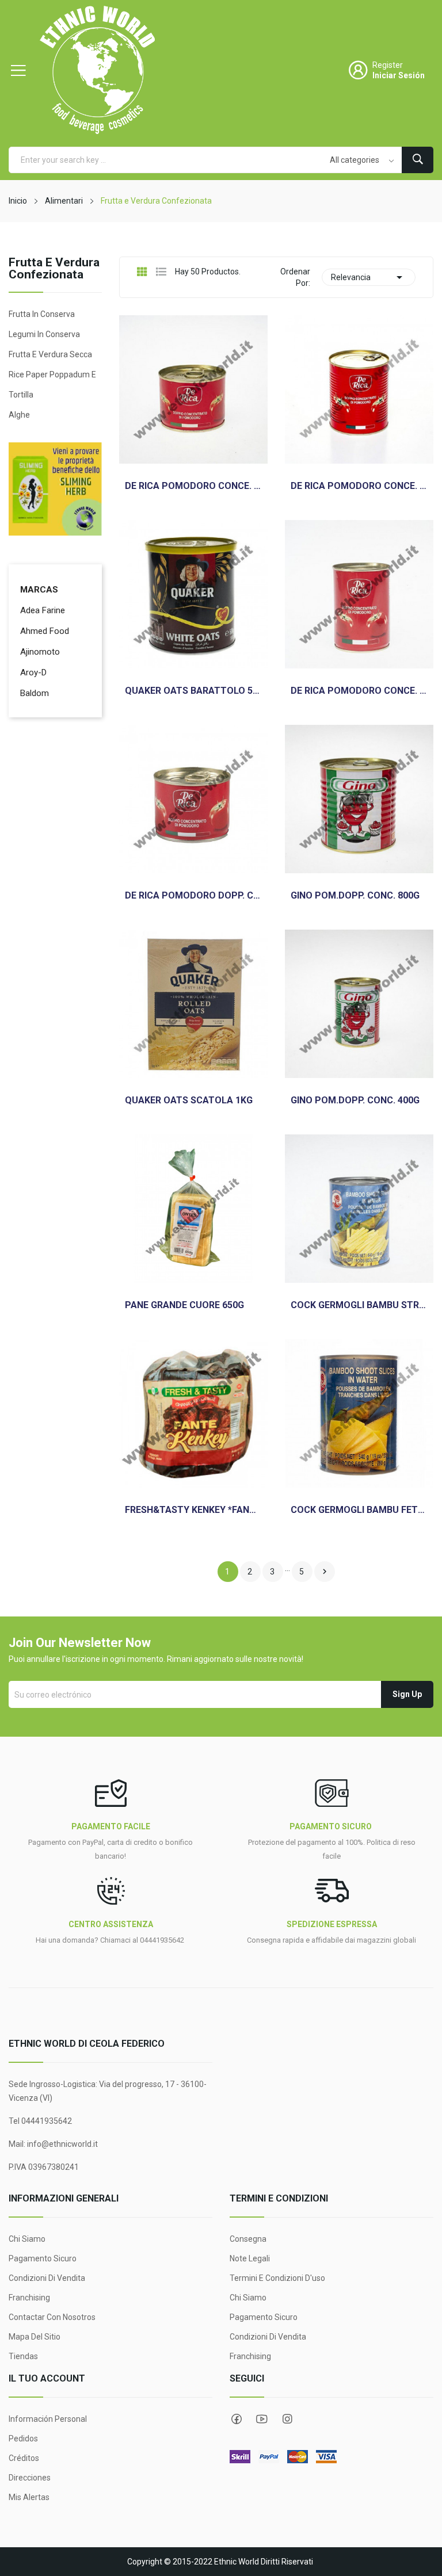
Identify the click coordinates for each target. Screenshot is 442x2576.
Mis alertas (29, 2497)
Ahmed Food (45, 631)
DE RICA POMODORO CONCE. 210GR (193, 486)
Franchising (29, 2298)
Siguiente (325, 1572)
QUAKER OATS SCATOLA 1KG (189, 1100)
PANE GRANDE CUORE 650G (184, 1305)
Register (388, 65)
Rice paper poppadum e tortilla (52, 385)
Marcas (39, 590)
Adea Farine (43, 610)
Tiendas (23, 2356)
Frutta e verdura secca (50, 354)
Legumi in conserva (44, 334)
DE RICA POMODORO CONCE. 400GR (359, 691)
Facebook (237, 2419)
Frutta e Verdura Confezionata (54, 269)
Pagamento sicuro (43, 2258)
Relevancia (369, 277)
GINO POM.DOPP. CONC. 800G (355, 896)
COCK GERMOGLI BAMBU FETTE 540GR (359, 1510)
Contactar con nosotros (52, 2317)
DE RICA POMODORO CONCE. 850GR (359, 486)
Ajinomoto (40, 652)
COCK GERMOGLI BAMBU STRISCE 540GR (359, 1305)
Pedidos (23, 2439)
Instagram (287, 2419)
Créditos (24, 2458)
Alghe (19, 415)
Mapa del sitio (35, 2337)
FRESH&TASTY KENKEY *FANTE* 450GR (193, 1510)
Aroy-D (33, 672)
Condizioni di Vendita (47, 2278)
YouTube (262, 2419)
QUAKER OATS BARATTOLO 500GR (193, 691)
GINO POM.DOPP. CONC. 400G (355, 1100)
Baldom (35, 693)
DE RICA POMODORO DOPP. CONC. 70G (193, 896)
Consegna (248, 2239)
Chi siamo (27, 2239)
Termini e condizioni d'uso (277, 2278)
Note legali (250, 2258)
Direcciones (30, 2478)
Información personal (48, 2419)
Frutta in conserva (42, 314)
